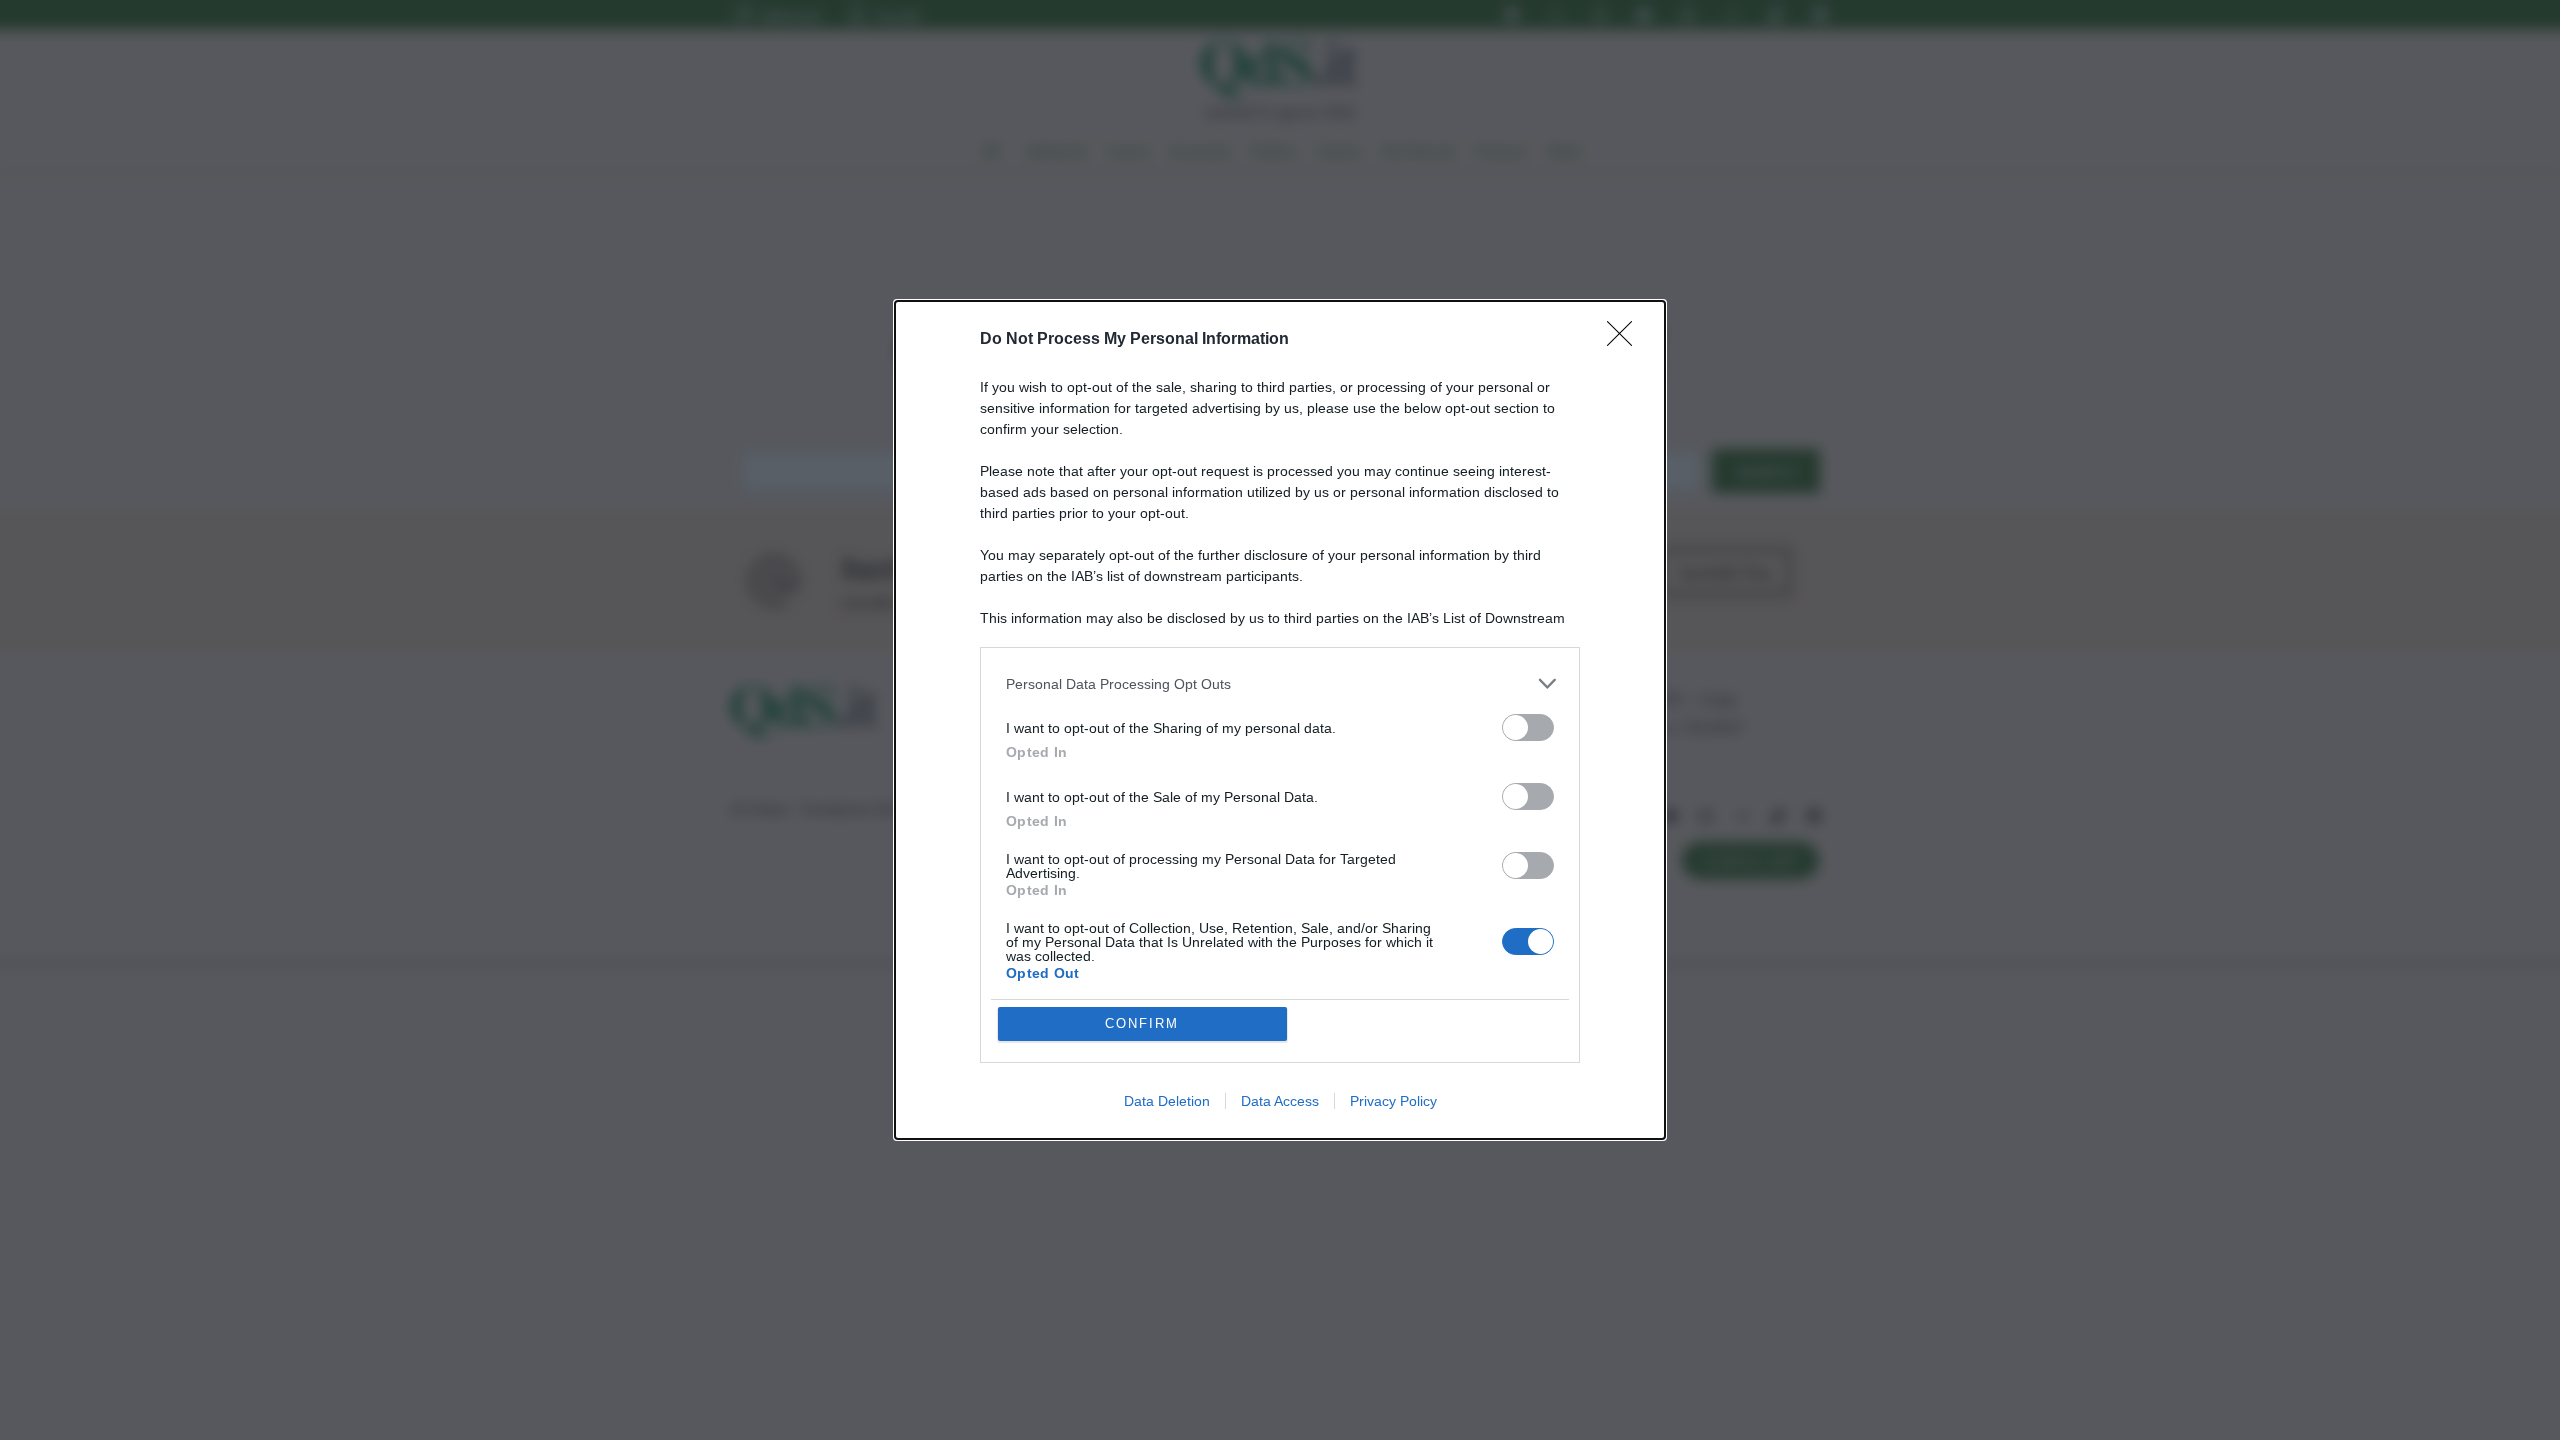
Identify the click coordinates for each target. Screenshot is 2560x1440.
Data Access (1280, 1101)
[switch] (1528, 727)
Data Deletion (1167, 1101)
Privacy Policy (1393, 1101)
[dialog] (1280, 720)
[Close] (1626, 340)
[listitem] (1280, 683)
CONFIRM (1142, 1023)
